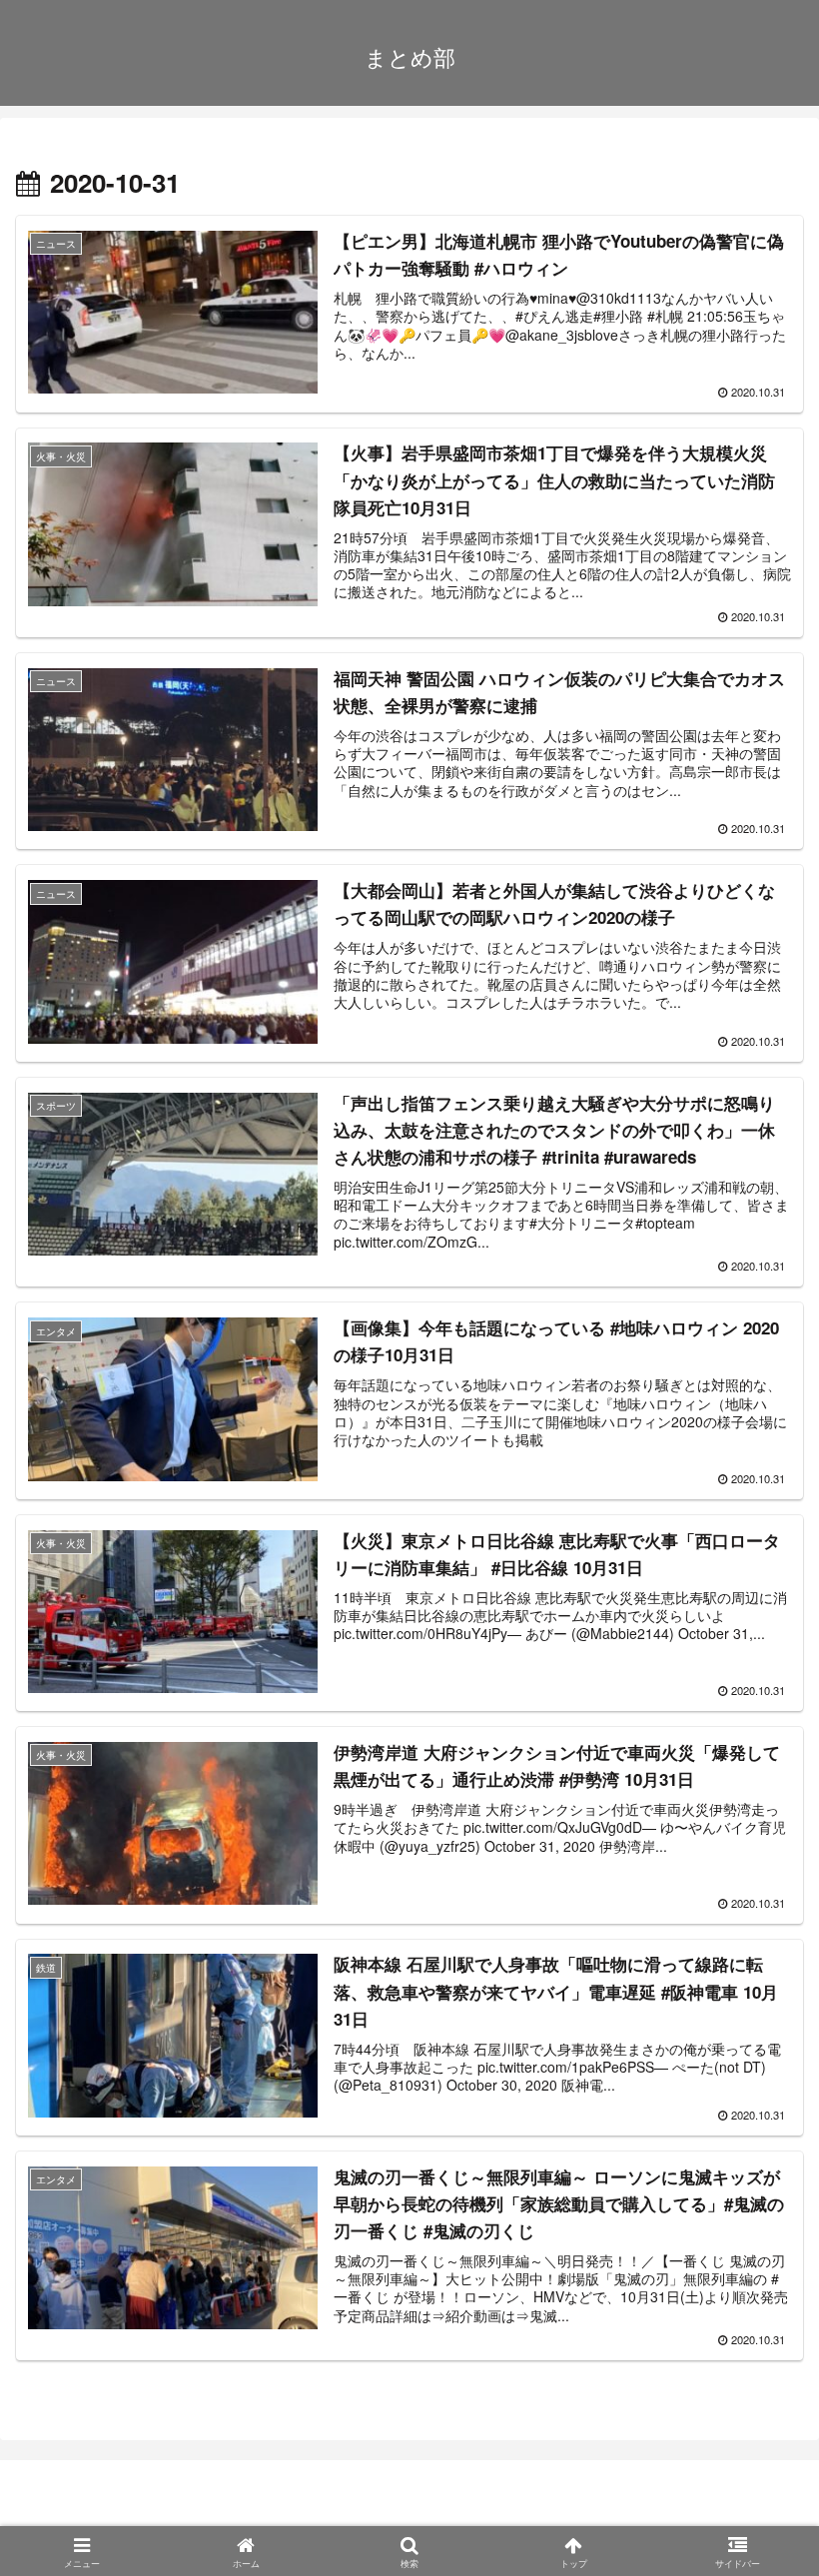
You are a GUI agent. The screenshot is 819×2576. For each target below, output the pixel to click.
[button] (753, 2494)
